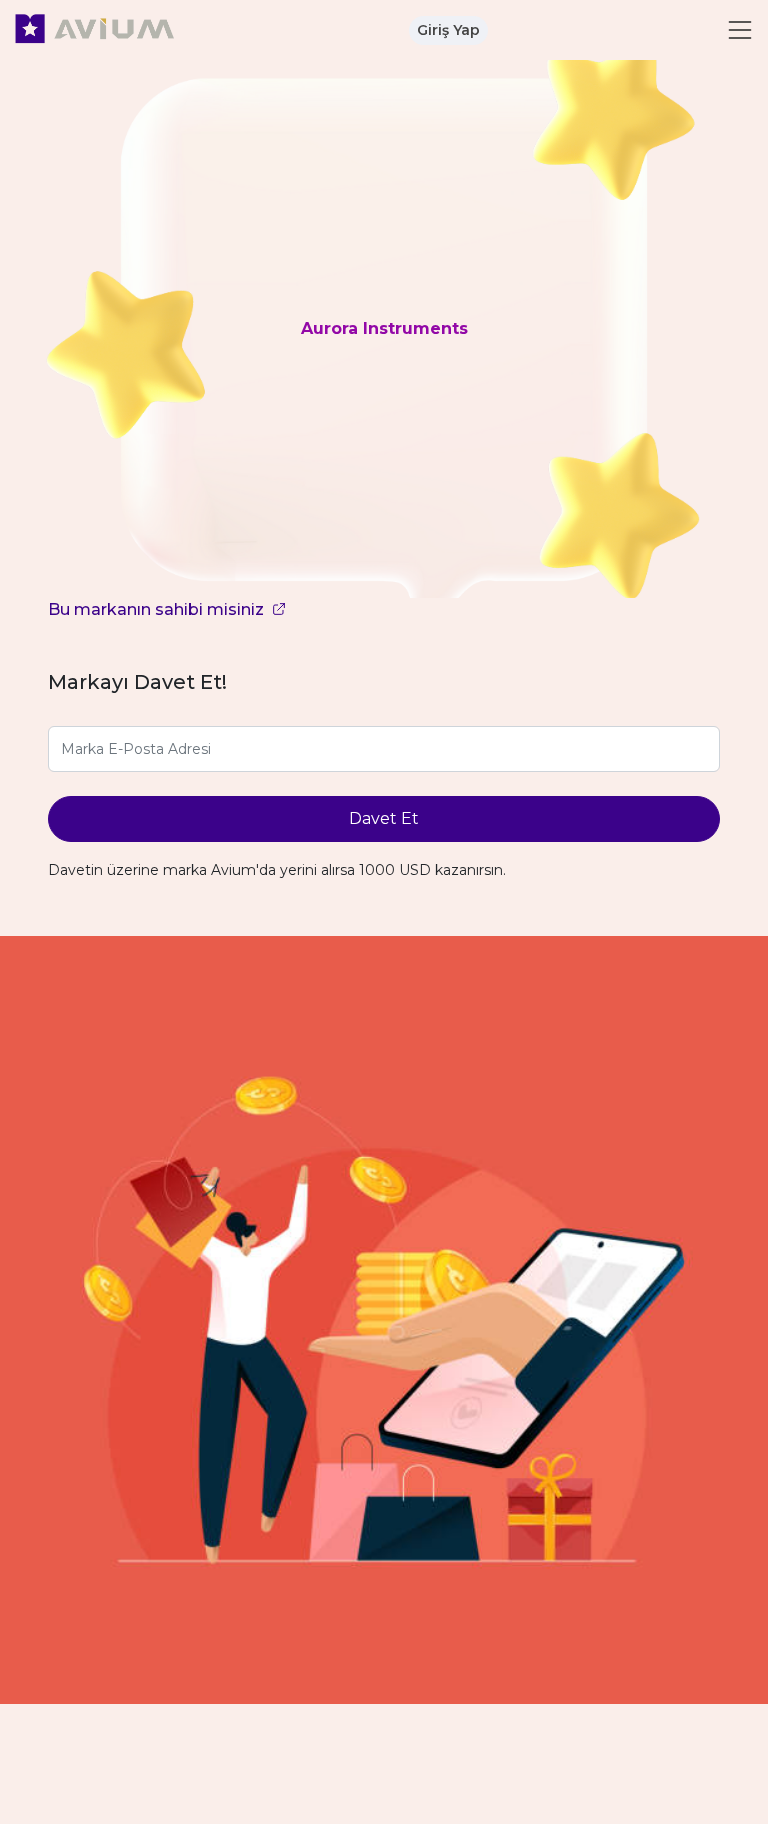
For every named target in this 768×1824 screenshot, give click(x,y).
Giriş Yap (448, 30)
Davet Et (384, 818)
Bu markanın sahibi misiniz (158, 609)
